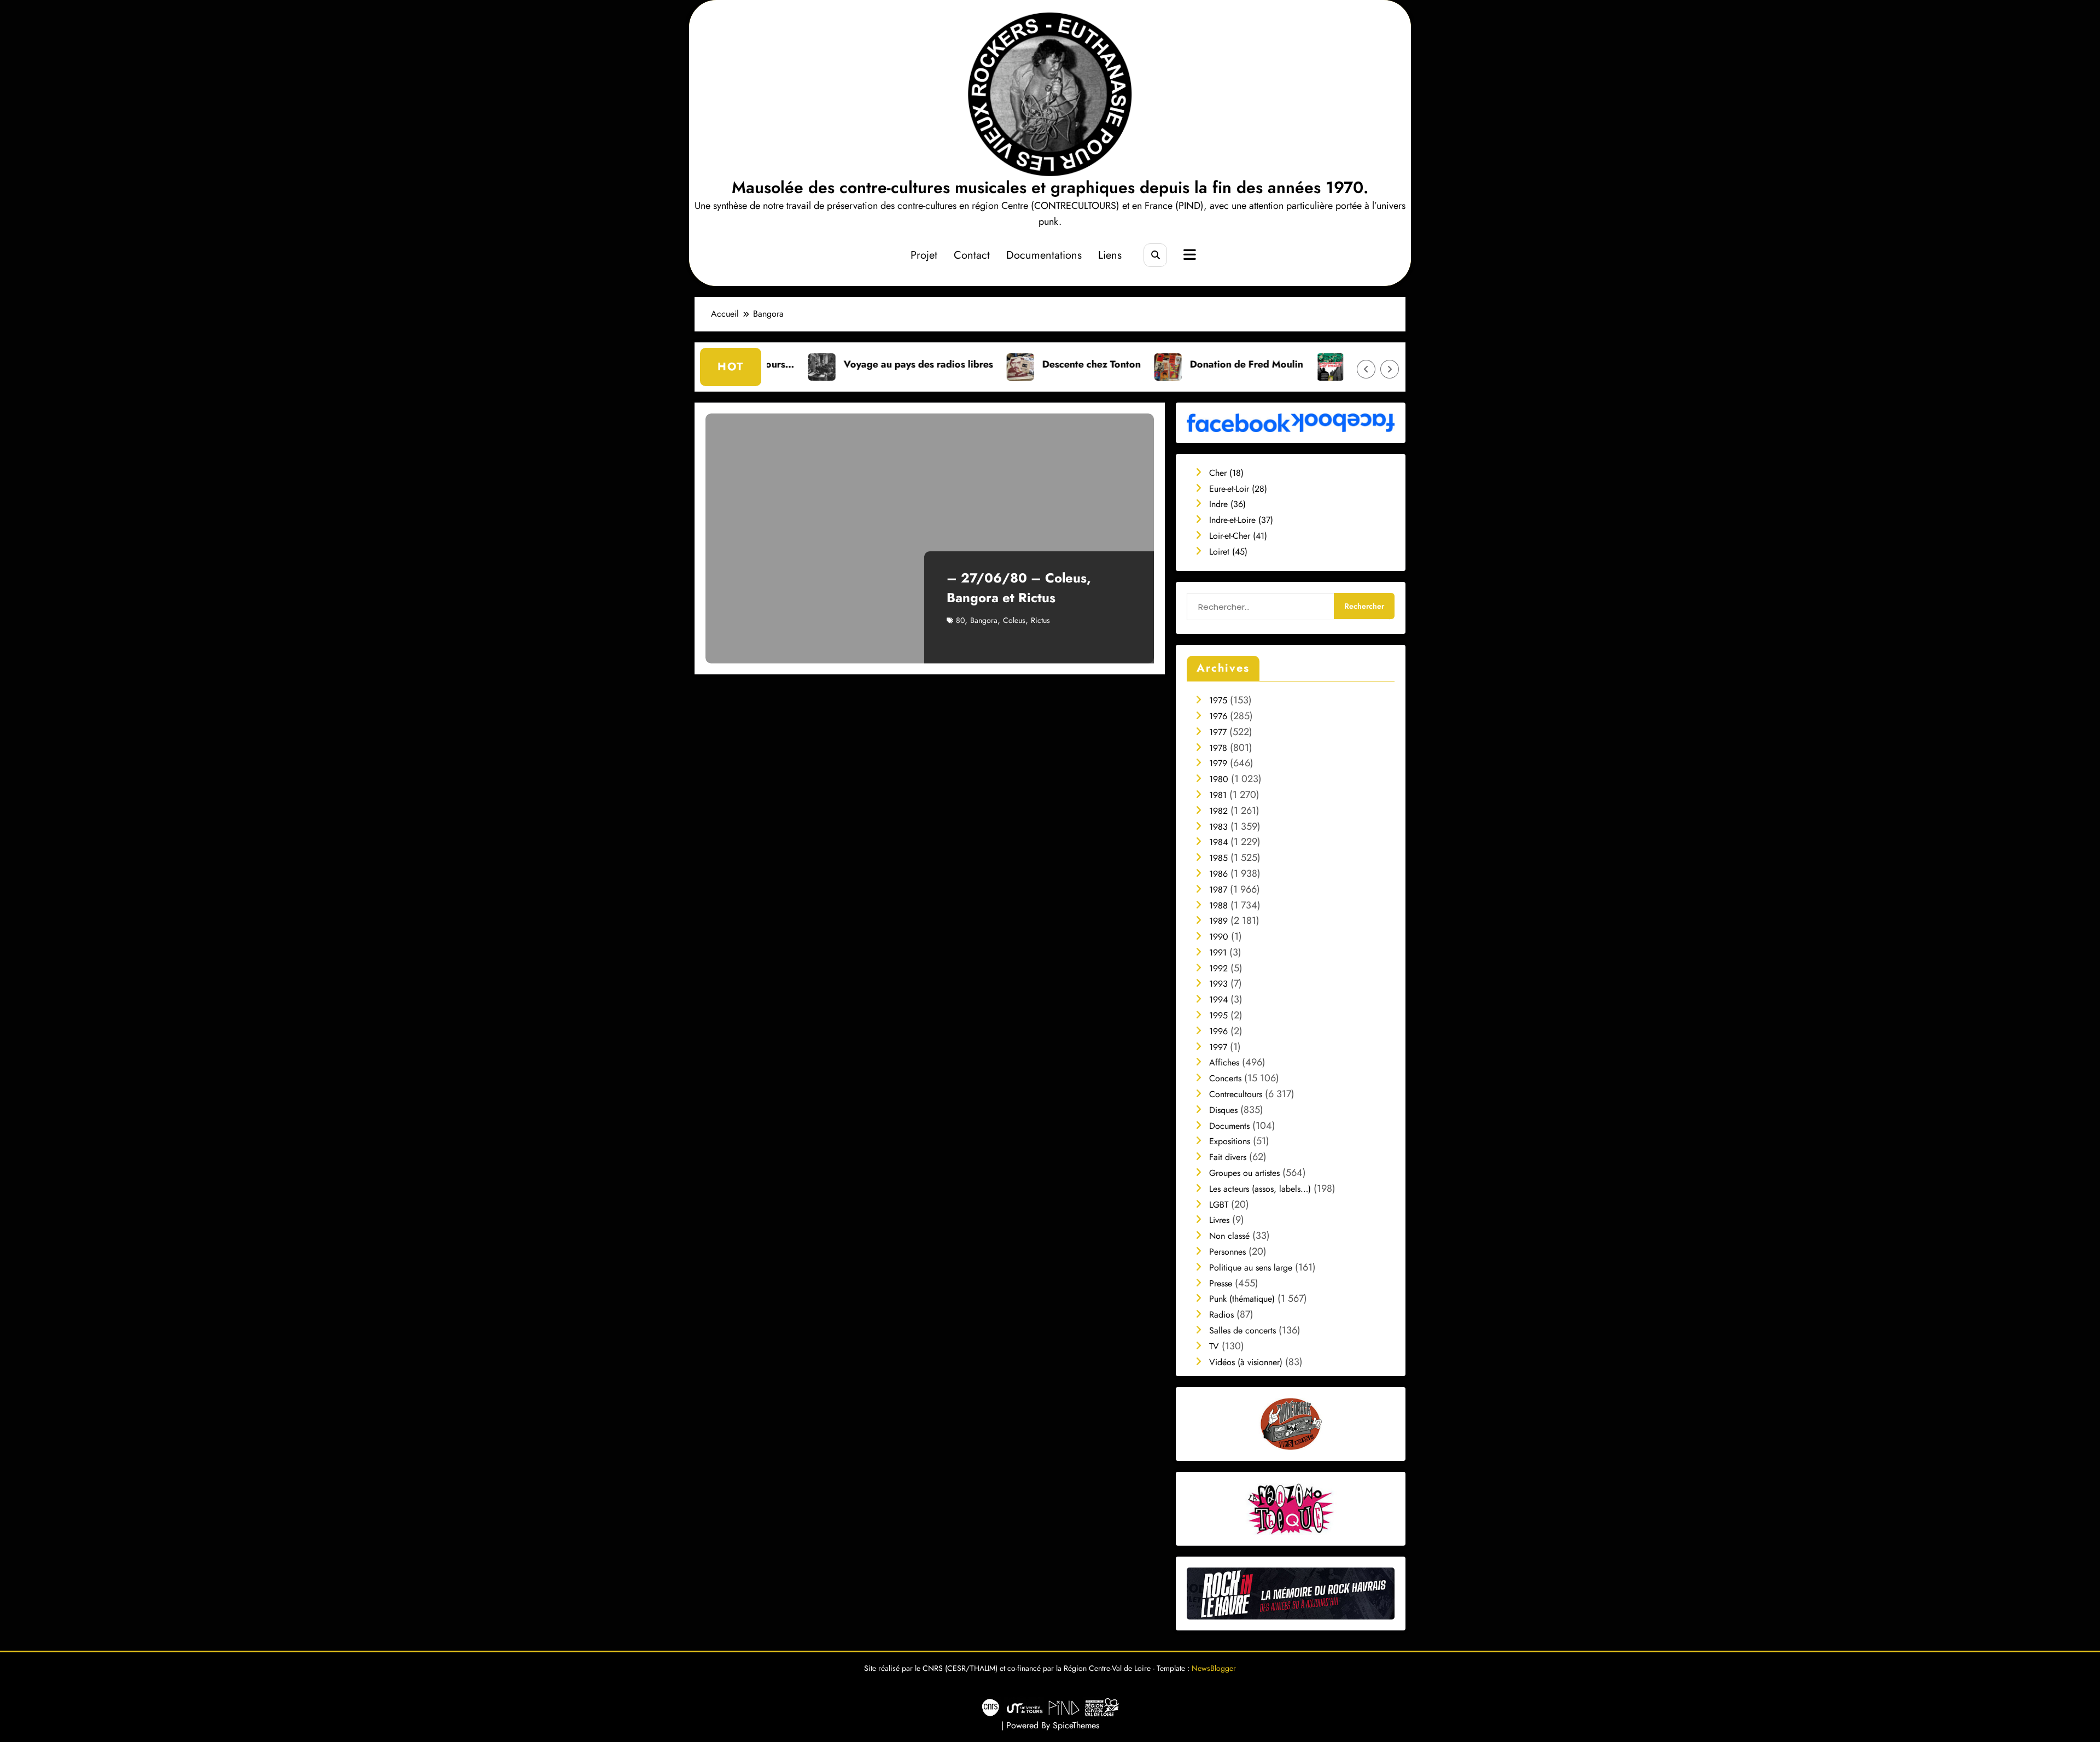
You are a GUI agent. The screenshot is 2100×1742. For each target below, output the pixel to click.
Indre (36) (1227, 504)
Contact (972, 255)
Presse (1221, 1283)
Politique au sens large (1251, 1268)
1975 (1218, 700)
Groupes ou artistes (1244, 1173)
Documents (1229, 1126)
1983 (1218, 827)
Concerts (1225, 1078)
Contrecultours (1236, 1094)
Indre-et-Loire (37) (1241, 520)
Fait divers (1228, 1157)
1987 (1218, 890)
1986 (1218, 874)
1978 (1218, 748)
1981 (1218, 795)
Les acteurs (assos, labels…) (1260, 1189)
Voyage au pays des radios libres (786, 364)
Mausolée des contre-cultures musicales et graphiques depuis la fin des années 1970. (1050, 187)
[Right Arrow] (1390, 369)
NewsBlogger (1214, 1668)
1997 (1218, 1047)
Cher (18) (1226, 473)
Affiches (1224, 1062)
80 (960, 620)
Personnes (1227, 1252)
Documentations (1044, 255)
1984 (1218, 842)
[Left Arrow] (1366, 369)
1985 (1218, 858)
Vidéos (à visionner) (1246, 1362)
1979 (1218, 763)
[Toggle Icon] (1188, 256)
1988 (1218, 905)
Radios (1221, 1315)
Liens (1110, 255)
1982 (1218, 811)
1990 (1219, 937)
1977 (1218, 732)
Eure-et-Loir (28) (1238, 489)
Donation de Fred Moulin (1114, 364)
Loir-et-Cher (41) (1238, 536)
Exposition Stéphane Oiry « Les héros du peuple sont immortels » (1305, 365)
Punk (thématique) (1242, 1299)
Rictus (1040, 620)
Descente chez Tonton (959, 364)
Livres (1219, 1220)
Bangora (984, 620)
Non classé (1229, 1236)
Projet (924, 255)
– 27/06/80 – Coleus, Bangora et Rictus (1019, 588)
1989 (1218, 921)
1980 (1219, 779)
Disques (1223, 1110)
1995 (1218, 1015)
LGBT (1219, 1205)
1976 (1218, 716)
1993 (1218, 984)
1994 (1218, 1000)
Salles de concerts (1242, 1330)
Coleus (1014, 620)
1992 (1218, 968)
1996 (1218, 1031)
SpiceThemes (1076, 1725)
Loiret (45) (1228, 552)
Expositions (1230, 1141)
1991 (1218, 952)
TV (1214, 1346)
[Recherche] (1155, 255)
